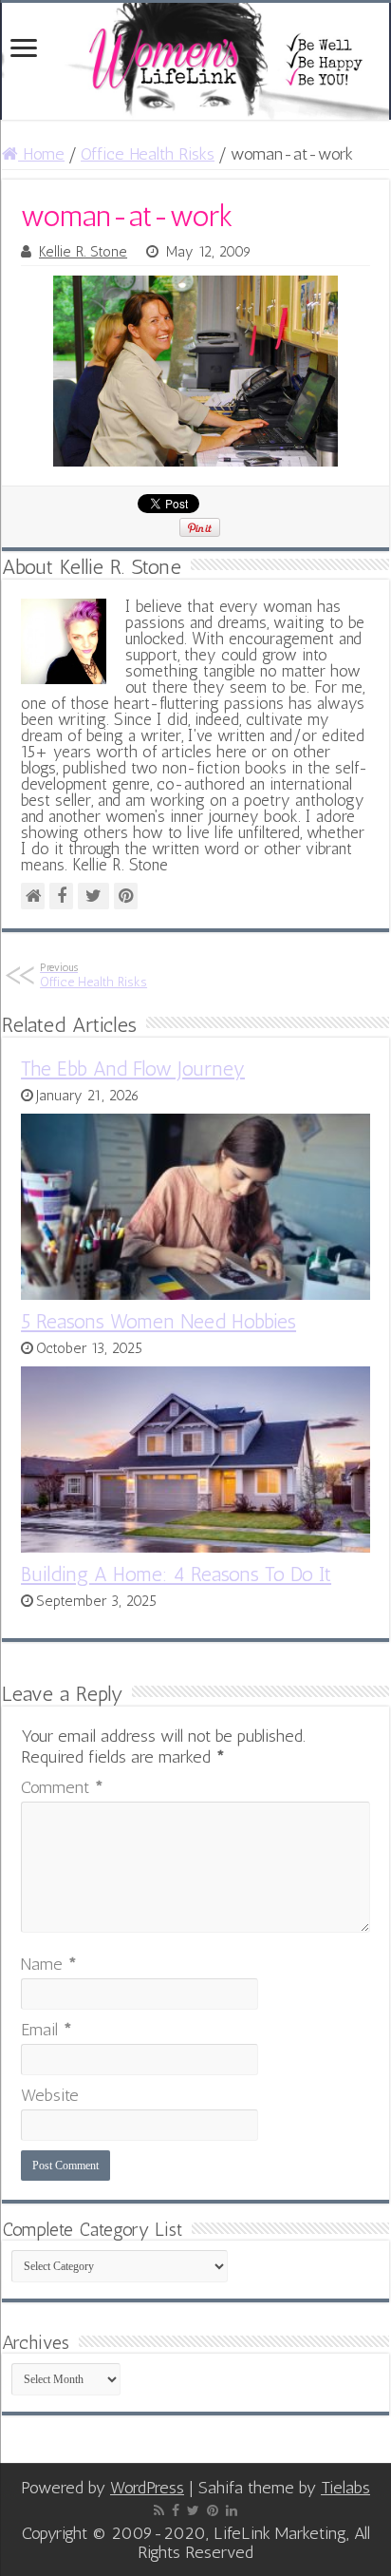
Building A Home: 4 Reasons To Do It (176, 1574)
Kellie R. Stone (83, 252)
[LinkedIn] (232, 2510)
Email (47, 2030)
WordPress (147, 2488)
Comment (62, 1787)
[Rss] (159, 2510)
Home (41, 154)
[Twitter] (193, 2510)
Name (49, 1964)
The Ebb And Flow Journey (133, 1069)
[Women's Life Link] (195, 61)
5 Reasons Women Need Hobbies (158, 1321)
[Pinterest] (213, 2510)
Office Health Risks (148, 154)
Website (50, 2095)
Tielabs (345, 2488)
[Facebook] (176, 2510)
